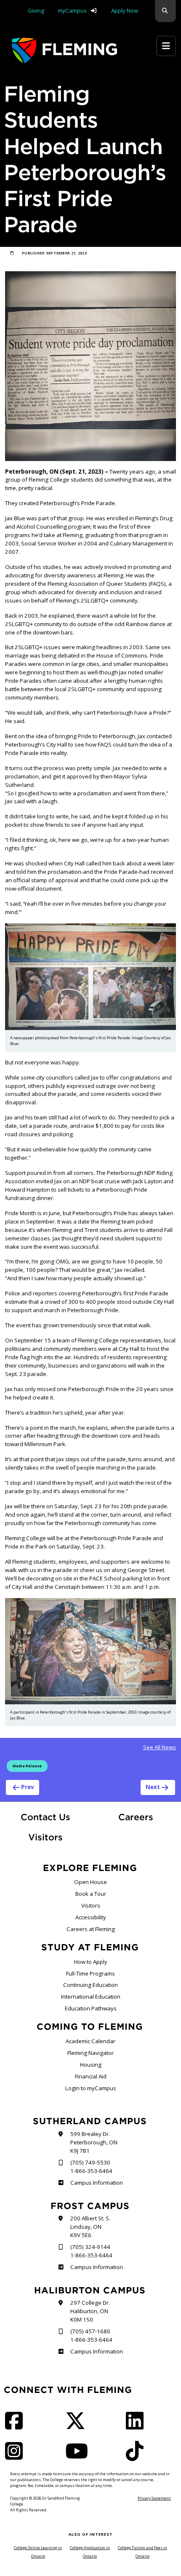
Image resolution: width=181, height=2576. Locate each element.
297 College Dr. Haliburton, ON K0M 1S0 (90, 2311)
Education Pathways (91, 2008)
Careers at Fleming (91, 1929)
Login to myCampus (91, 2088)
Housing (91, 2065)
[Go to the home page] (64, 51)
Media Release (27, 1766)
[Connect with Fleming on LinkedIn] (137, 2426)
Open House (90, 1882)
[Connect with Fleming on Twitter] (78, 2426)
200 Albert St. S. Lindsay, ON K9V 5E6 (90, 2227)
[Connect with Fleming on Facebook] (16, 2426)
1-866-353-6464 (91, 2171)
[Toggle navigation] (166, 46)
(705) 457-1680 (90, 2331)
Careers (147, 1817)
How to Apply (91, 1962)
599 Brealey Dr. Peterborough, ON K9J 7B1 (94, 2142)
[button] (165, 11)
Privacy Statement (154, 2498)
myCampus (72, 10)
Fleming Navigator (90, 2053)
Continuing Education (90, 1985)
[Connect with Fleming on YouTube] (79, 2456)
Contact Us (45, 1817)
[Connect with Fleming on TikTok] (137, 2456)
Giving (36, 10)
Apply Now (125, 10)
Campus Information (96, 2183)
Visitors (45, 1837)
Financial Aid (91, 2076)
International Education (91, 1997)
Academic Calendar (90, 2041)
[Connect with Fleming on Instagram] (16, 2456)
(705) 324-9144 (90, 2247)
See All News (160, 1747)
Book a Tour (91, 1894)
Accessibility (91, 1917)
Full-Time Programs (90, 1973)
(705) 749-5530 (90, 2162)
